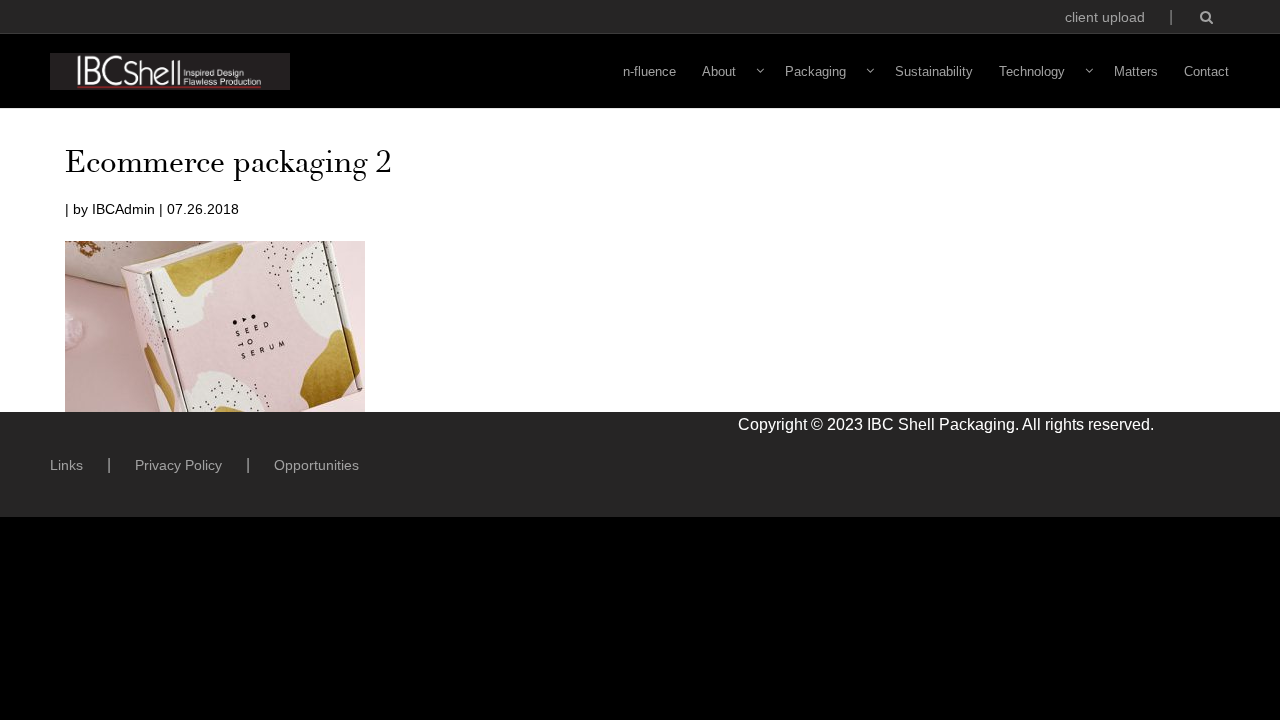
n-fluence (649, 71)
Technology (1032, 71)
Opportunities (316, 465)
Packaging (815, 71)
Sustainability (934, 71)
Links (66, 465)
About (719, 71)
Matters (1136, 71)
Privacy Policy (178, 465)
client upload (1105, 17)
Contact (1206, 71)
